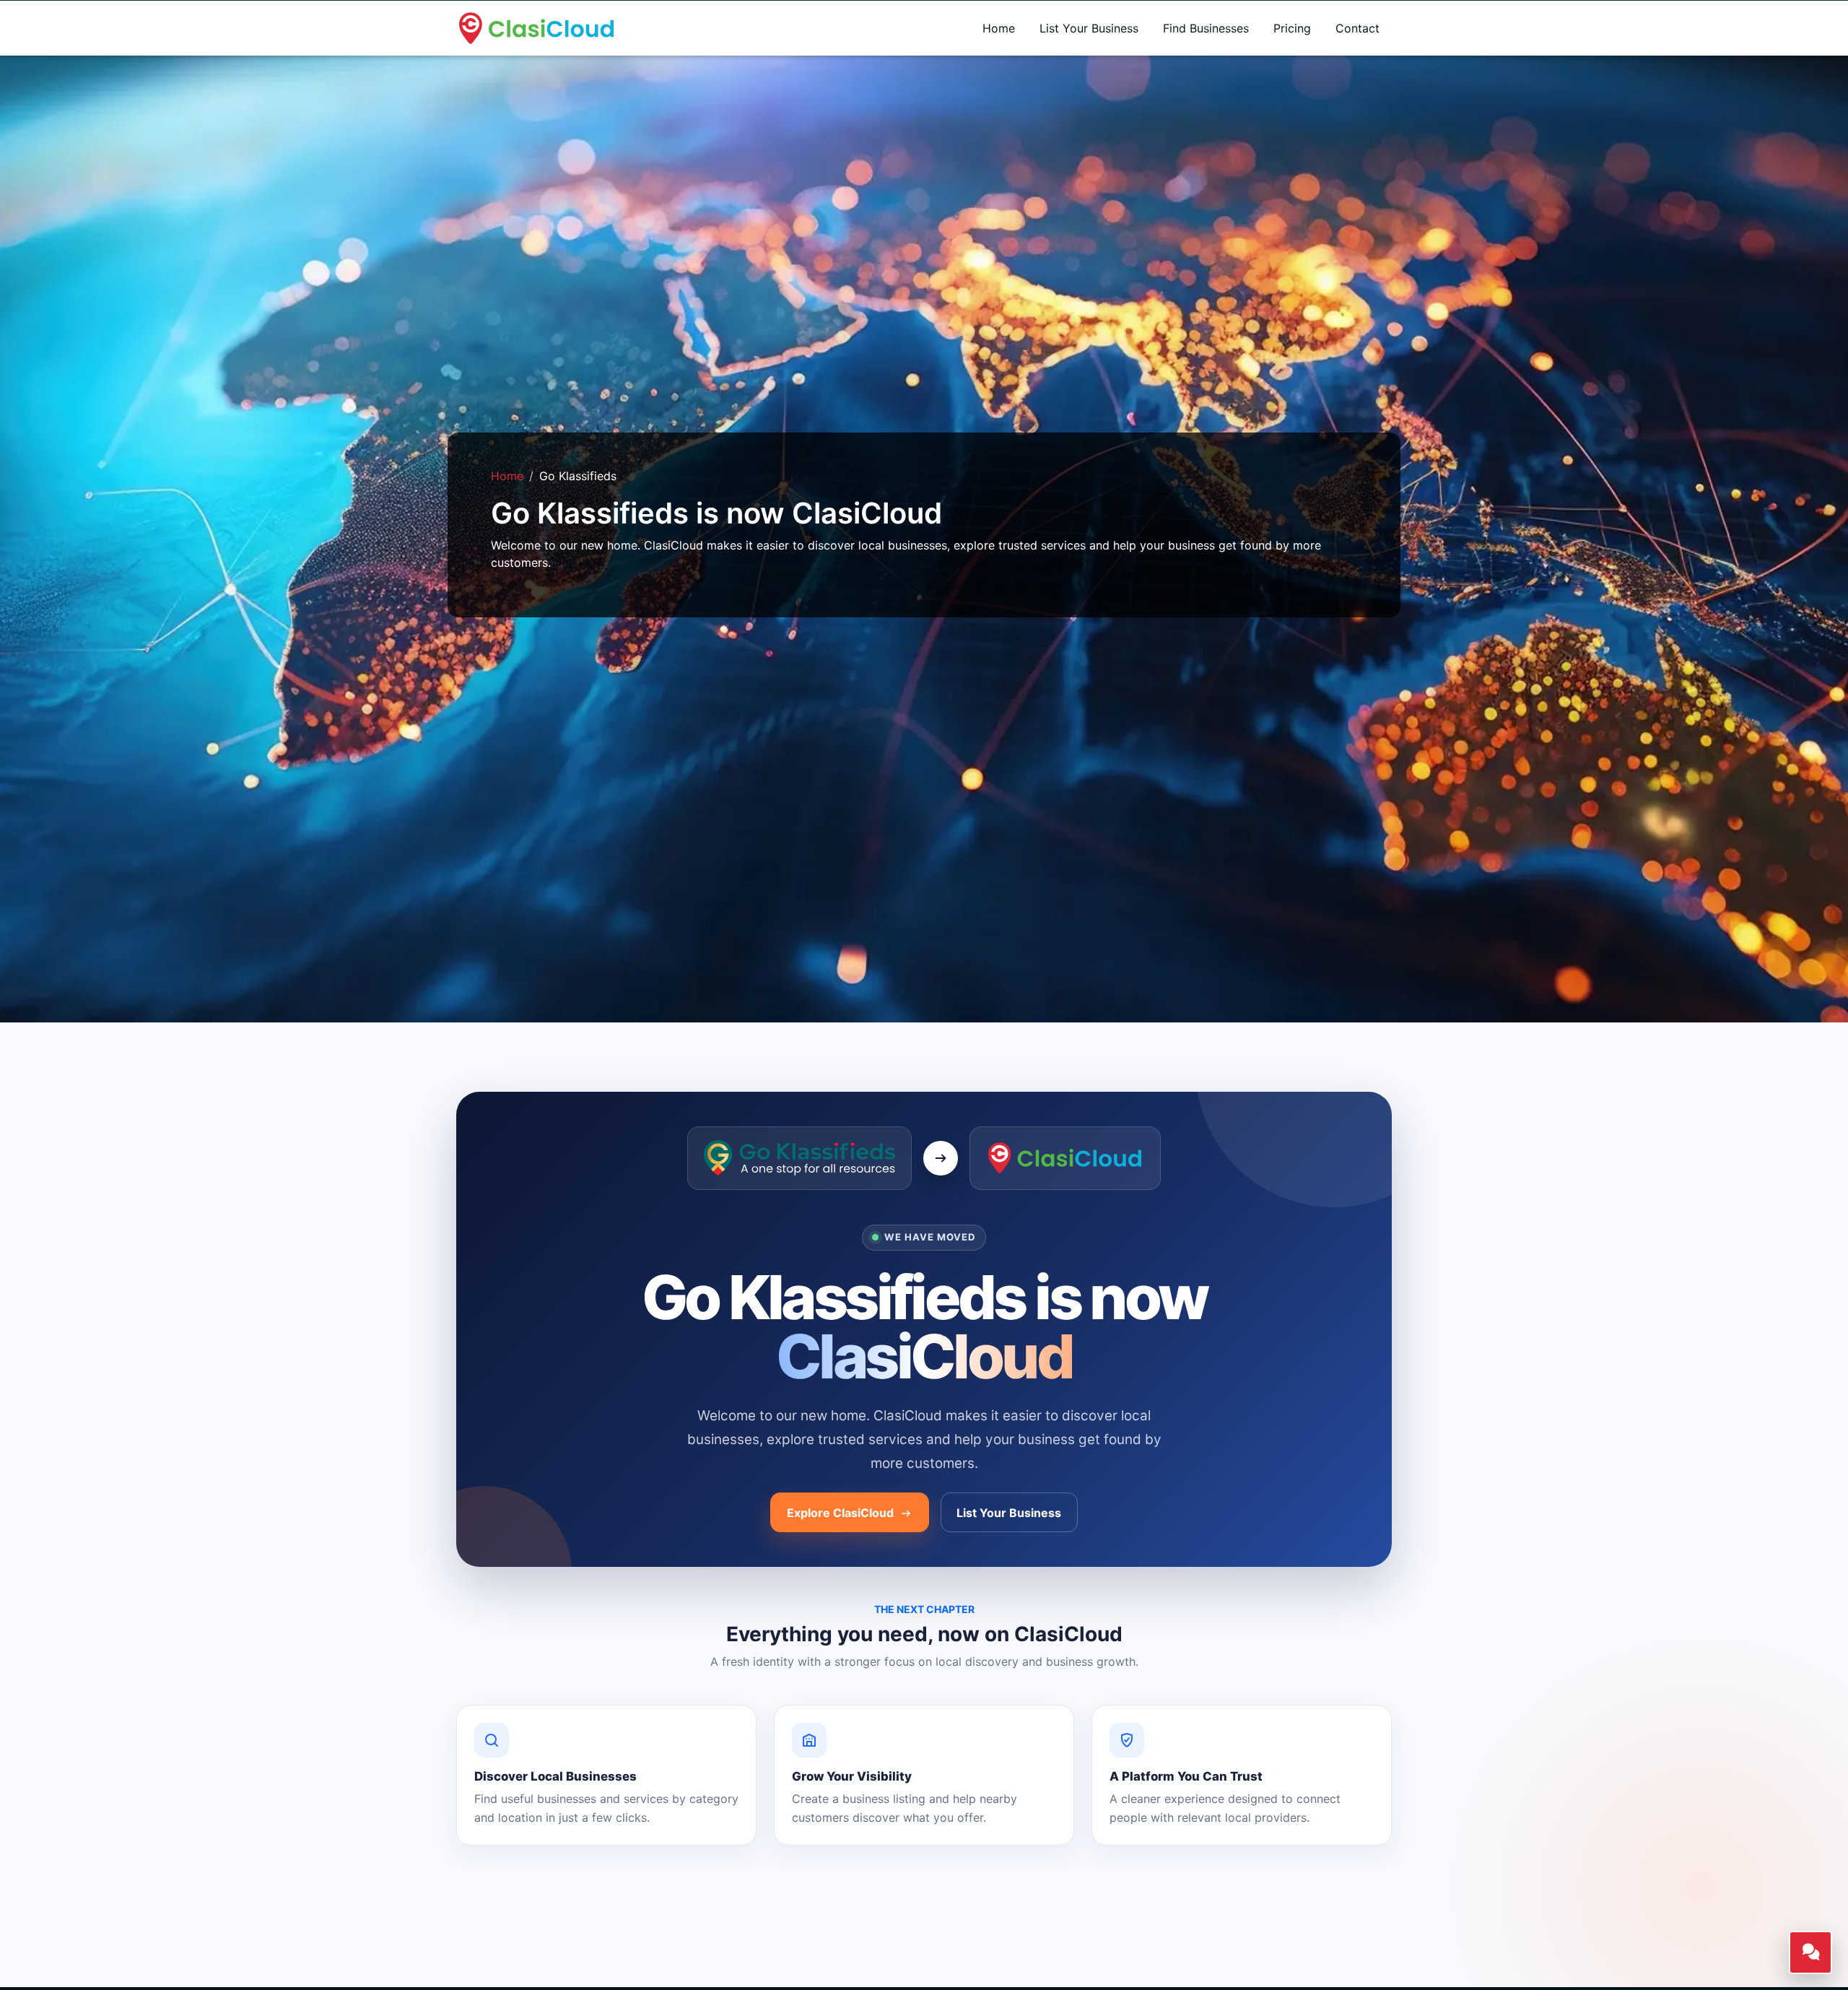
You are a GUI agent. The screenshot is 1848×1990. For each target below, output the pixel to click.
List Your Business (1089, 28)
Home (999, 28)
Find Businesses (1206, 28)
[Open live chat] (1810, 1952)
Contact (1357, 28)
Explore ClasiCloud (842, 1513)
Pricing (1292, 28)
